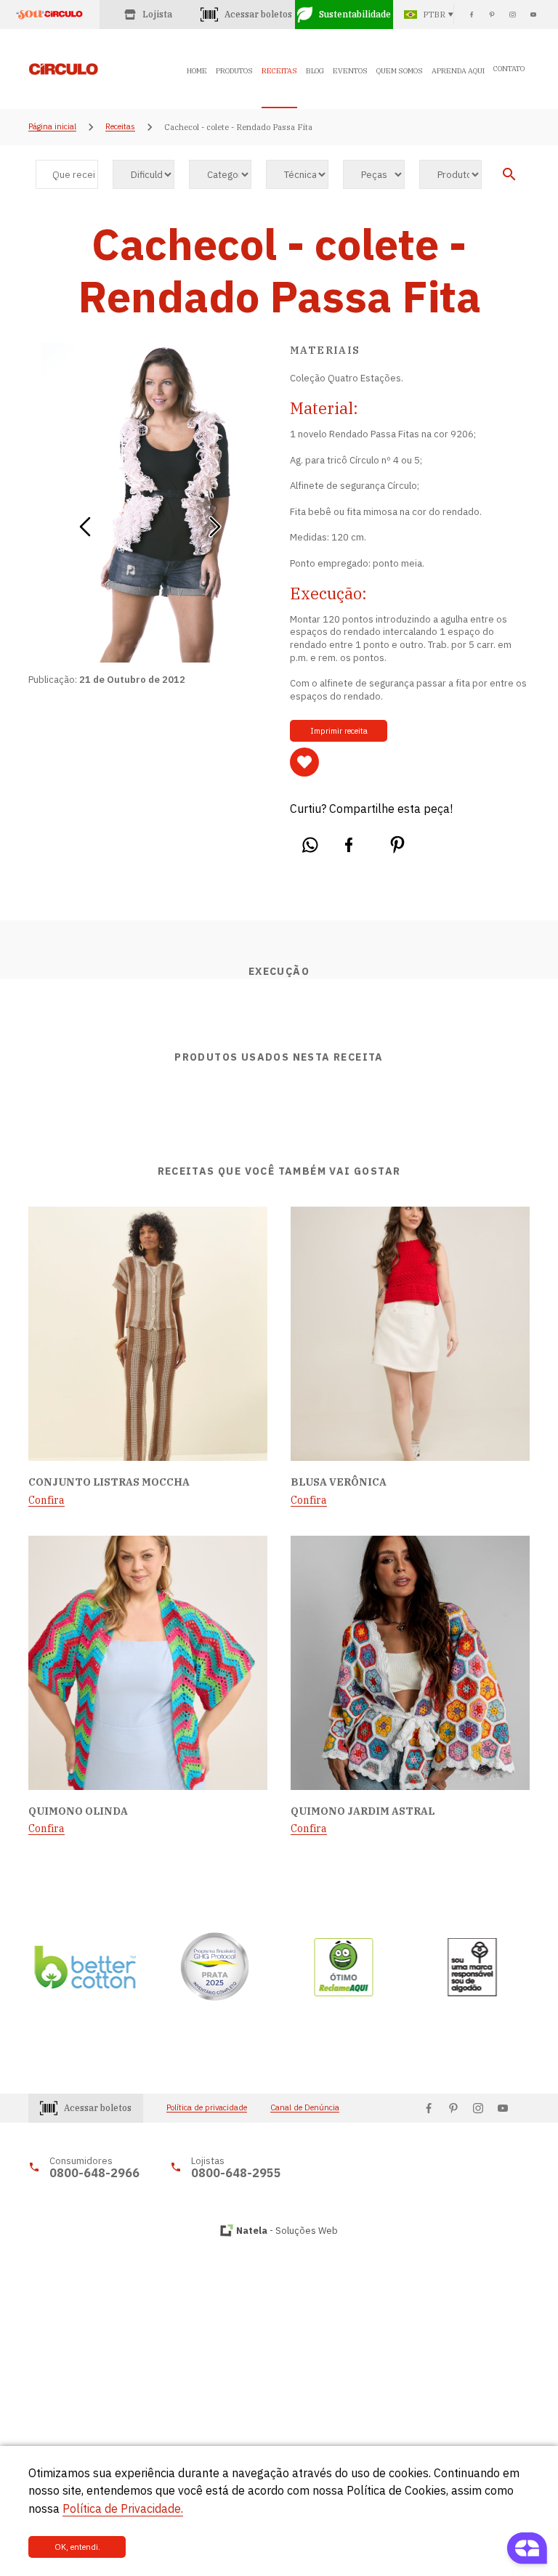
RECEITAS (279, 71)
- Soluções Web (287, 2231)
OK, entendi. (77, 2547)
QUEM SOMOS (400, 71)
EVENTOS (350, 71)
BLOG (315, 71)
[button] (85, 522)
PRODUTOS (234, 71)
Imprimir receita (339, 731)
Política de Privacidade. (123, 2508)
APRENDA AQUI (458, 71)
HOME (197, 71)
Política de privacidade (207, 2108)
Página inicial (52, 127)
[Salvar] (304, 762)
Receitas (120, 127)
